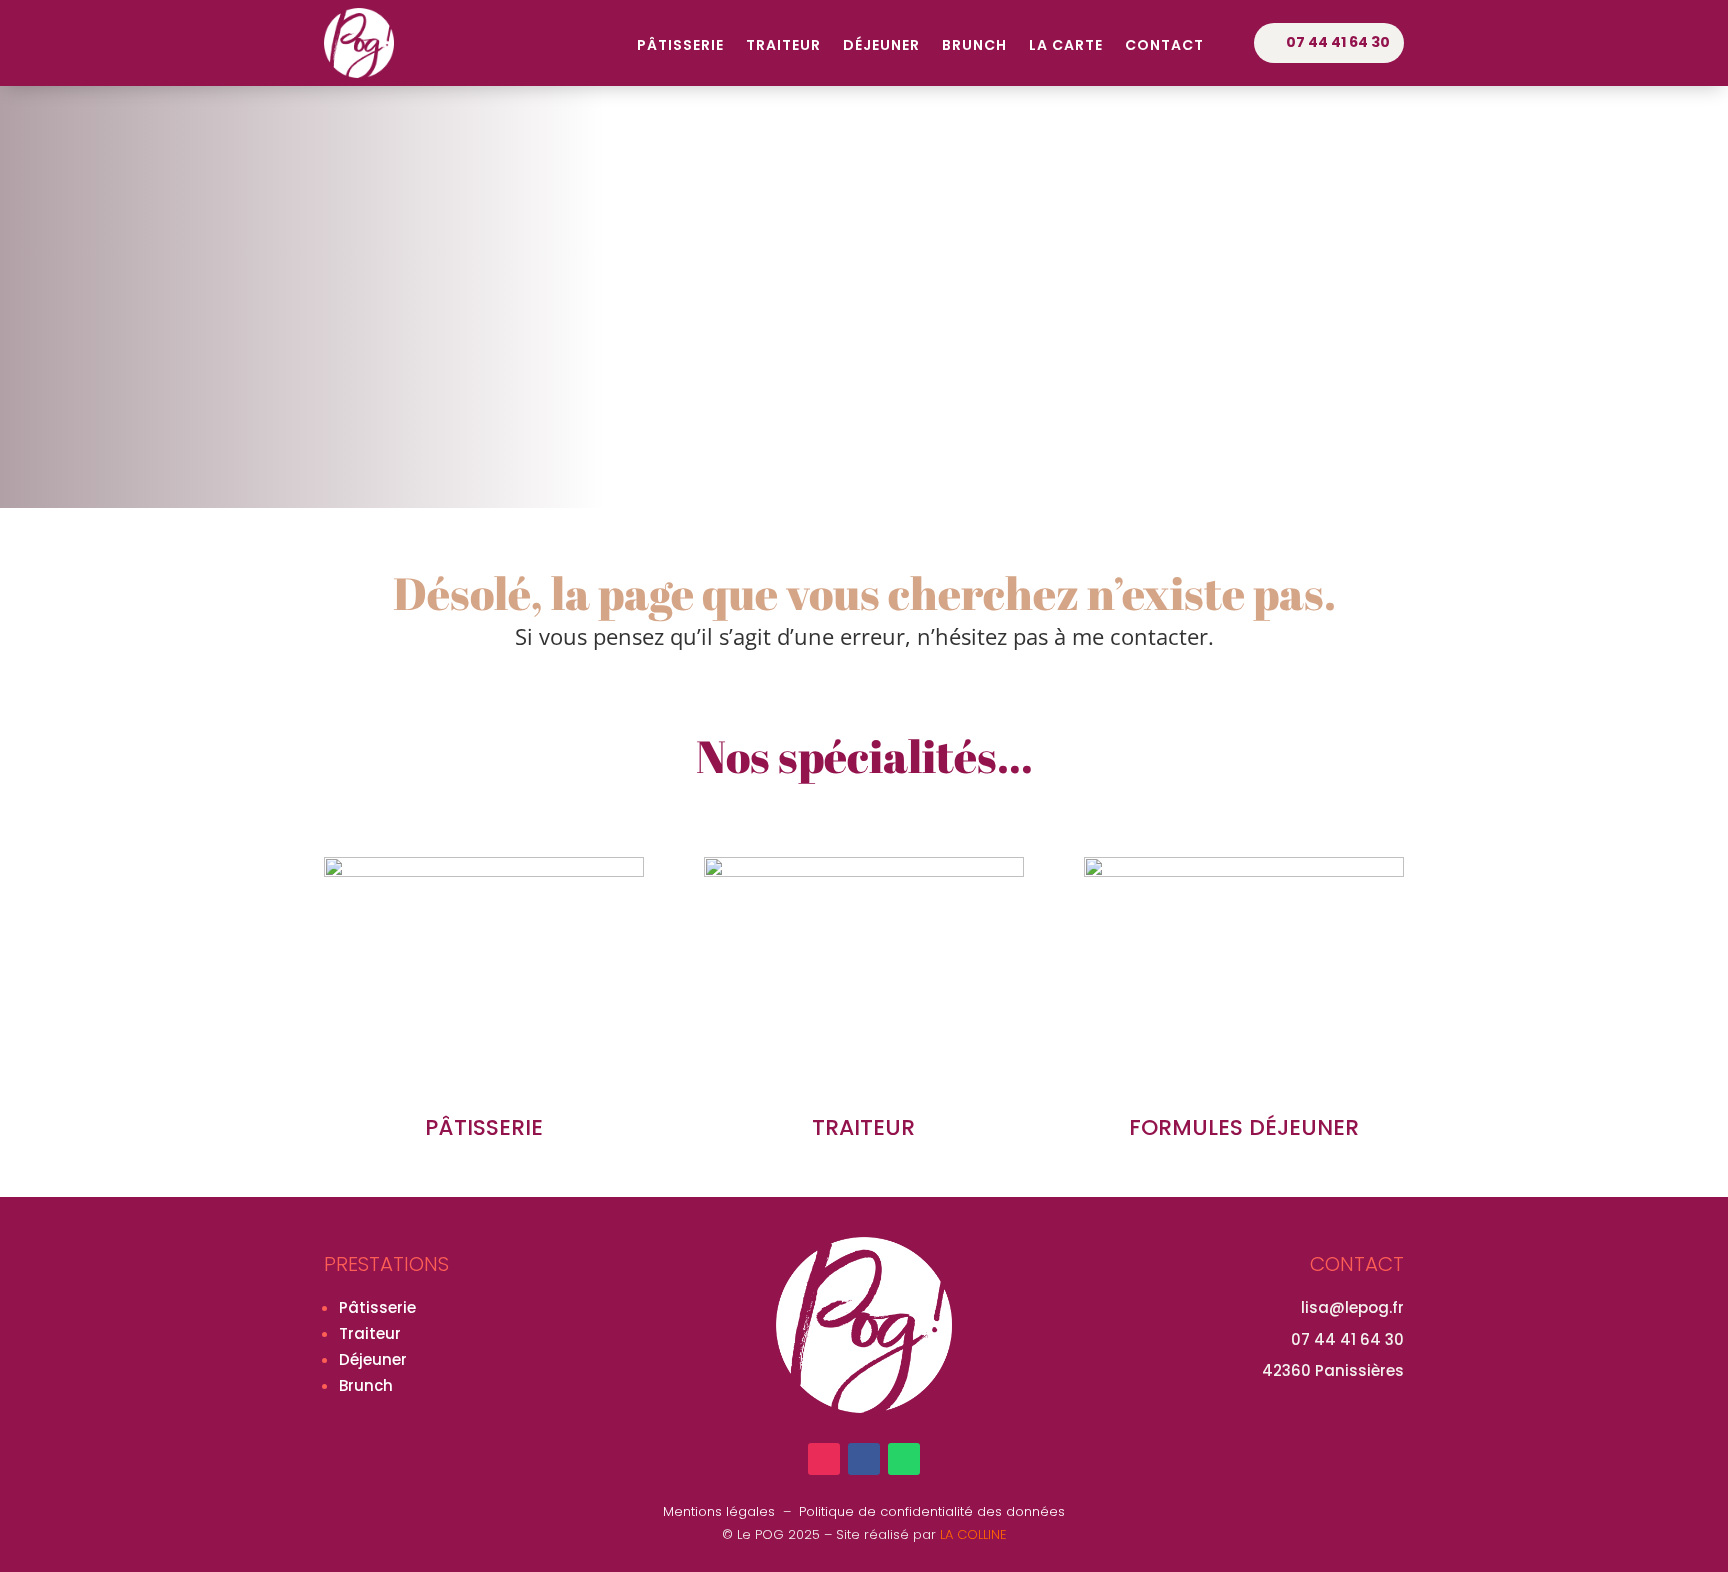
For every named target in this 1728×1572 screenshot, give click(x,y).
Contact (1164, 46)
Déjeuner (881, 46)
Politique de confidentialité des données (932, 1511)
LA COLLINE (973, 1534)
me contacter (1140, 636)
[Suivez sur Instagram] (824, 1459)
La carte (1066, 46)
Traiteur (783, 46)
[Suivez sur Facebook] (864, 1459)
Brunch (974, 46)
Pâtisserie (680, 46)
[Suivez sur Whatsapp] (904, 1459)
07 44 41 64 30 (1338, 42)
